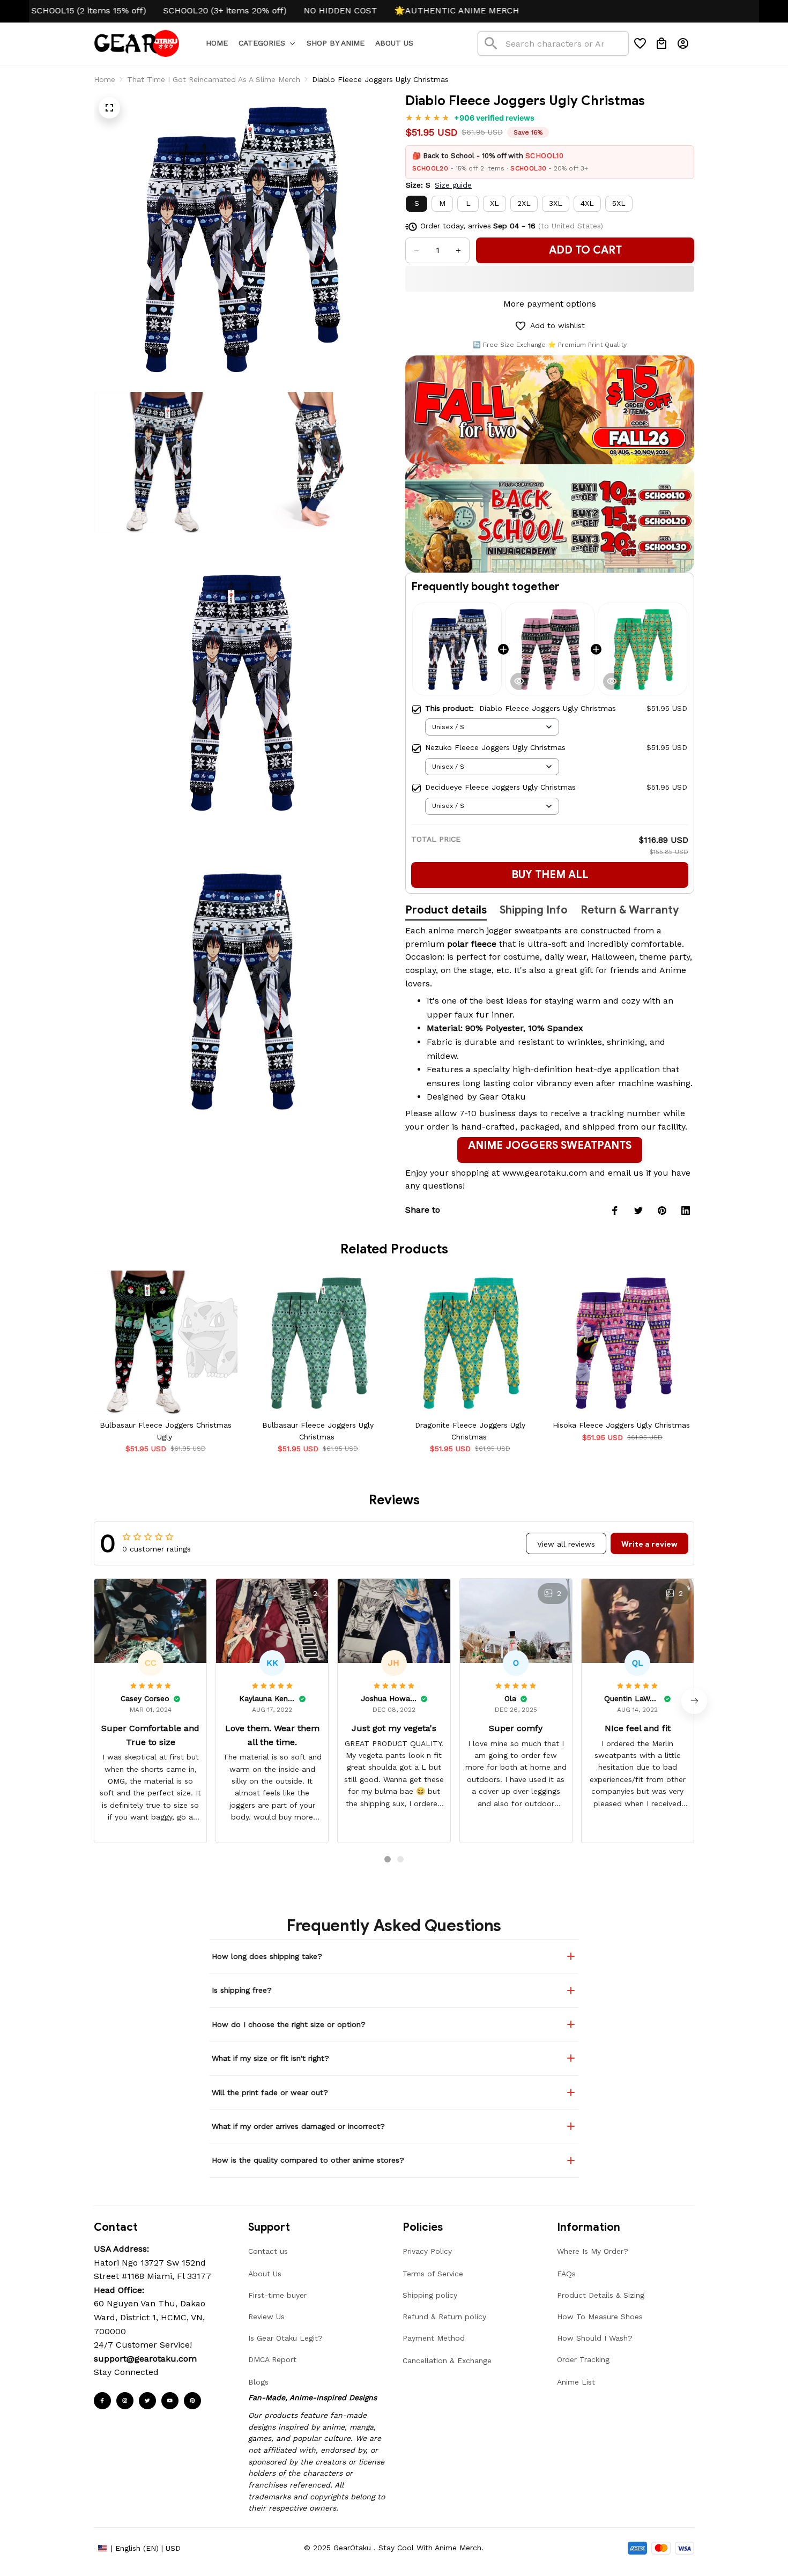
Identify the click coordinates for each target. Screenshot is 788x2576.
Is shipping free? (242, 1990)
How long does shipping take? (267, 1956)
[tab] (388, 1859)
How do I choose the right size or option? (289, 2024)
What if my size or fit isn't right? (270, 2058)
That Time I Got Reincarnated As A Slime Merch (214, 79)
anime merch (456, 930)
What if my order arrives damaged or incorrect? (298, 2126)
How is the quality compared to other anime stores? (308, 2160)
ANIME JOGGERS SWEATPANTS (550, 1145)
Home (105, 79)
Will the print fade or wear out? (270, 2092)
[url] (145, 2359)
